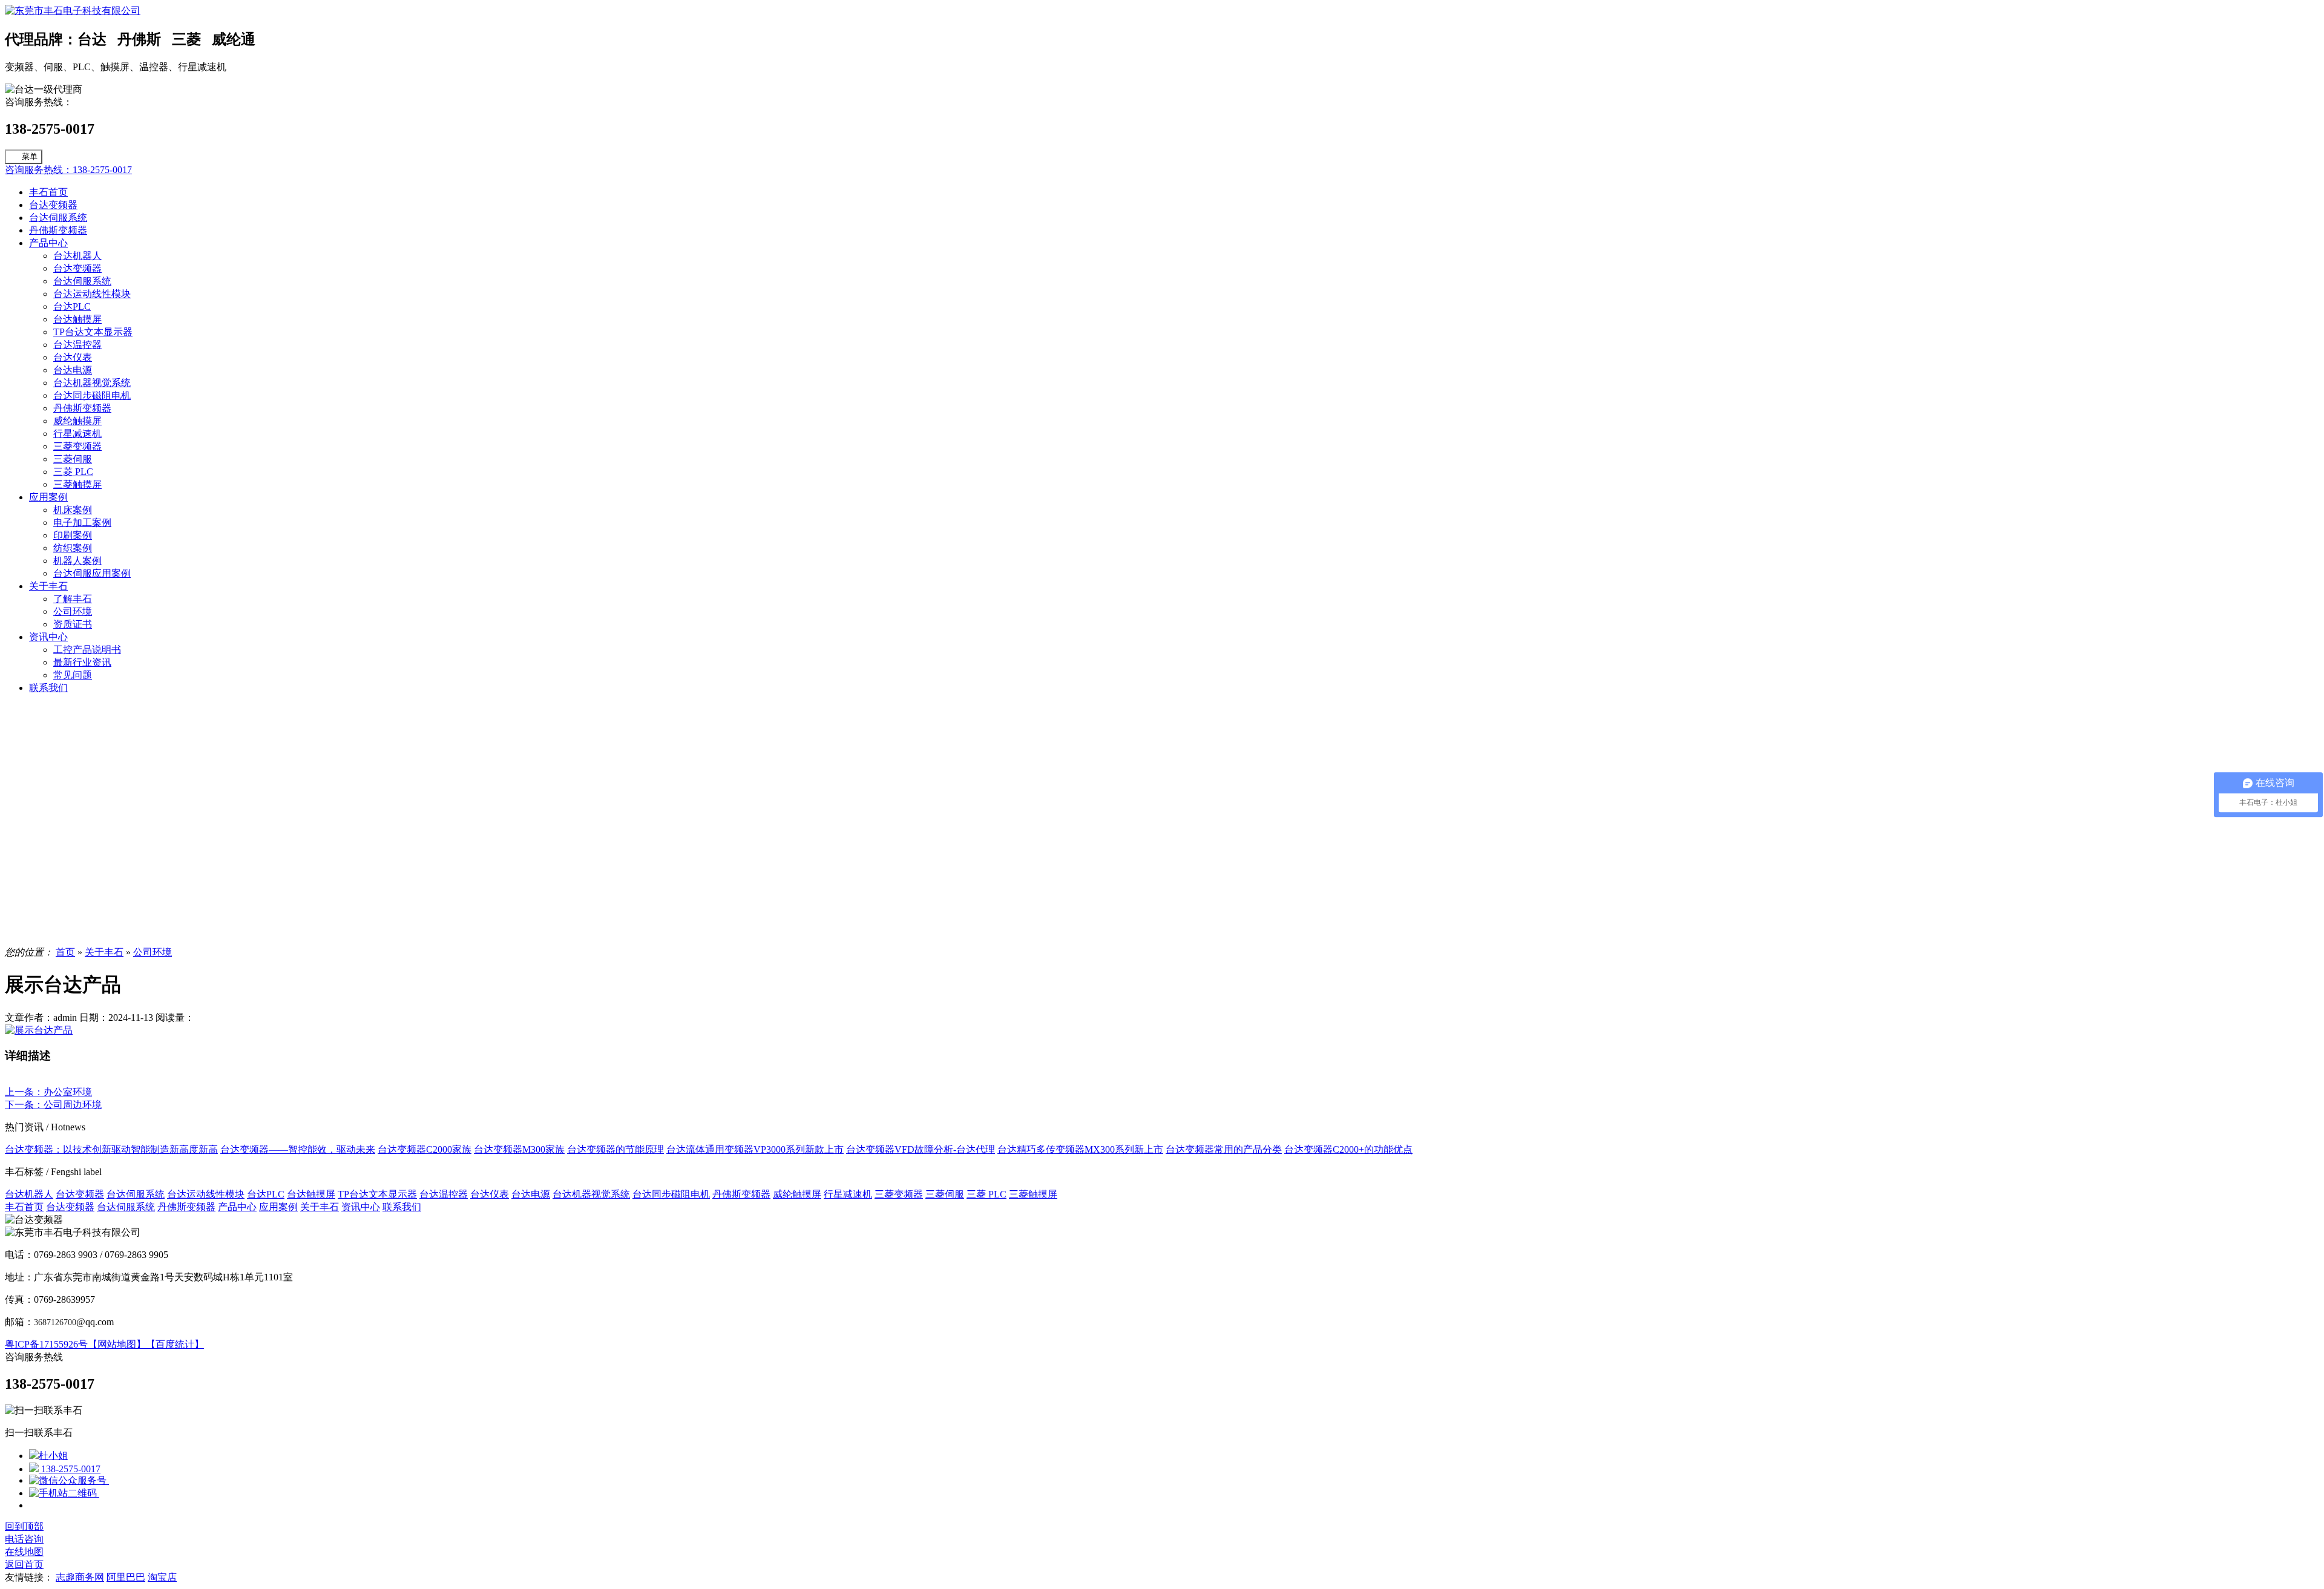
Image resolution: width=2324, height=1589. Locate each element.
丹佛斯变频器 (58, 230)
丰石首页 (48, 192)
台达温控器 (77, 345)
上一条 (48, 1092)
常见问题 (73, 675)
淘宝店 (162, 1577)
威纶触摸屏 (77, 421)
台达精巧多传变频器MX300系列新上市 (1080, 1149)
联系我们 (48, 688)
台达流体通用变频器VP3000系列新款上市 (755, 1149)
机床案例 (73, 510)
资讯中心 (48, 637)
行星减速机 (77, 434)
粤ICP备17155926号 (46, 1344)
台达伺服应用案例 (92, 573)
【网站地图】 (117, 1344)
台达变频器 (53, 205)
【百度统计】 (175, 1344)
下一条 (53, 1105)
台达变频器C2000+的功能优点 (1348, 1149)
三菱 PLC (73, 472)
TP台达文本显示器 (93, 332)
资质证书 (73, 624)
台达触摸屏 (77, 319)
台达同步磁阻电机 (92, 395)
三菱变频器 (77, 446)
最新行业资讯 (82, 662)
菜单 (30, 156)
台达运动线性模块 (92, 294)
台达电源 (73, 370)
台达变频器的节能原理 (615, 1149)
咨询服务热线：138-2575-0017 (68, 170)
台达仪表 (73, 357)
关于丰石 (48, 586)
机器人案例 (77, 561)
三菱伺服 (73, 459)
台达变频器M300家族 (519, 1149)
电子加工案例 (82, 523)
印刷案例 (73, 535)
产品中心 (48, 243)
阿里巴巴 (126, 1577)
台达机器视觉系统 (92, 383)
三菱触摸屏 (77, 484)
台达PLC (72, 306)
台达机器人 (77, 256)
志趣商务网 (80, 1577)
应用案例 (48, 497)
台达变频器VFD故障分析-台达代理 (921, 1149)
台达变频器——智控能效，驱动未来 (298, 1149)
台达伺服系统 (58, 218)
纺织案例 (73, 548)
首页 (65, 952)
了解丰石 (73, 599)
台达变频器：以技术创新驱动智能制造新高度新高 (111, 1149)
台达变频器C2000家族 (425, 1149)
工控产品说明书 (87, 650)
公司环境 (73, 611)
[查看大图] (39, 1030)
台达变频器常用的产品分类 (1224, 1149)
